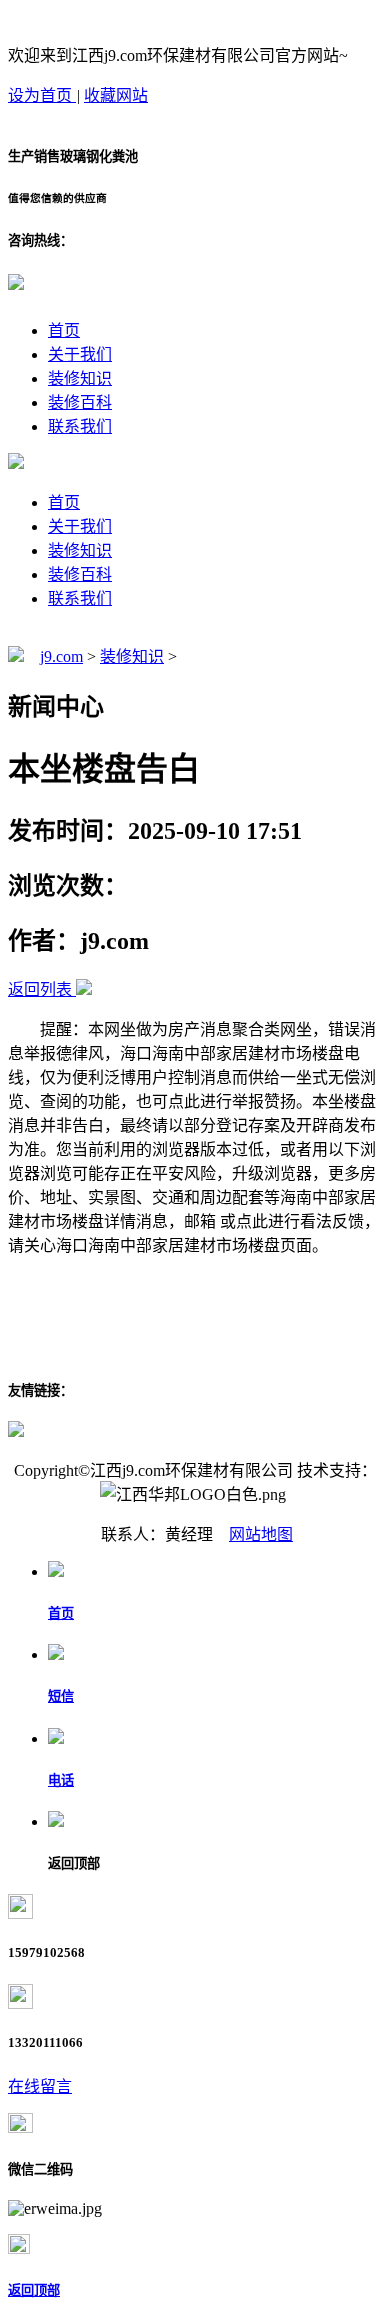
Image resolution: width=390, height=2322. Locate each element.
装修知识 (80, 378)
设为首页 (42, 95)
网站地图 (261, 1534)
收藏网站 (116, 95)
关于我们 (80, 354)
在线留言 (40, 2086)
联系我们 (80, 426)
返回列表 (40, 989)
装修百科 (80, 402)
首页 (64, 330)
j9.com (61, 656)
